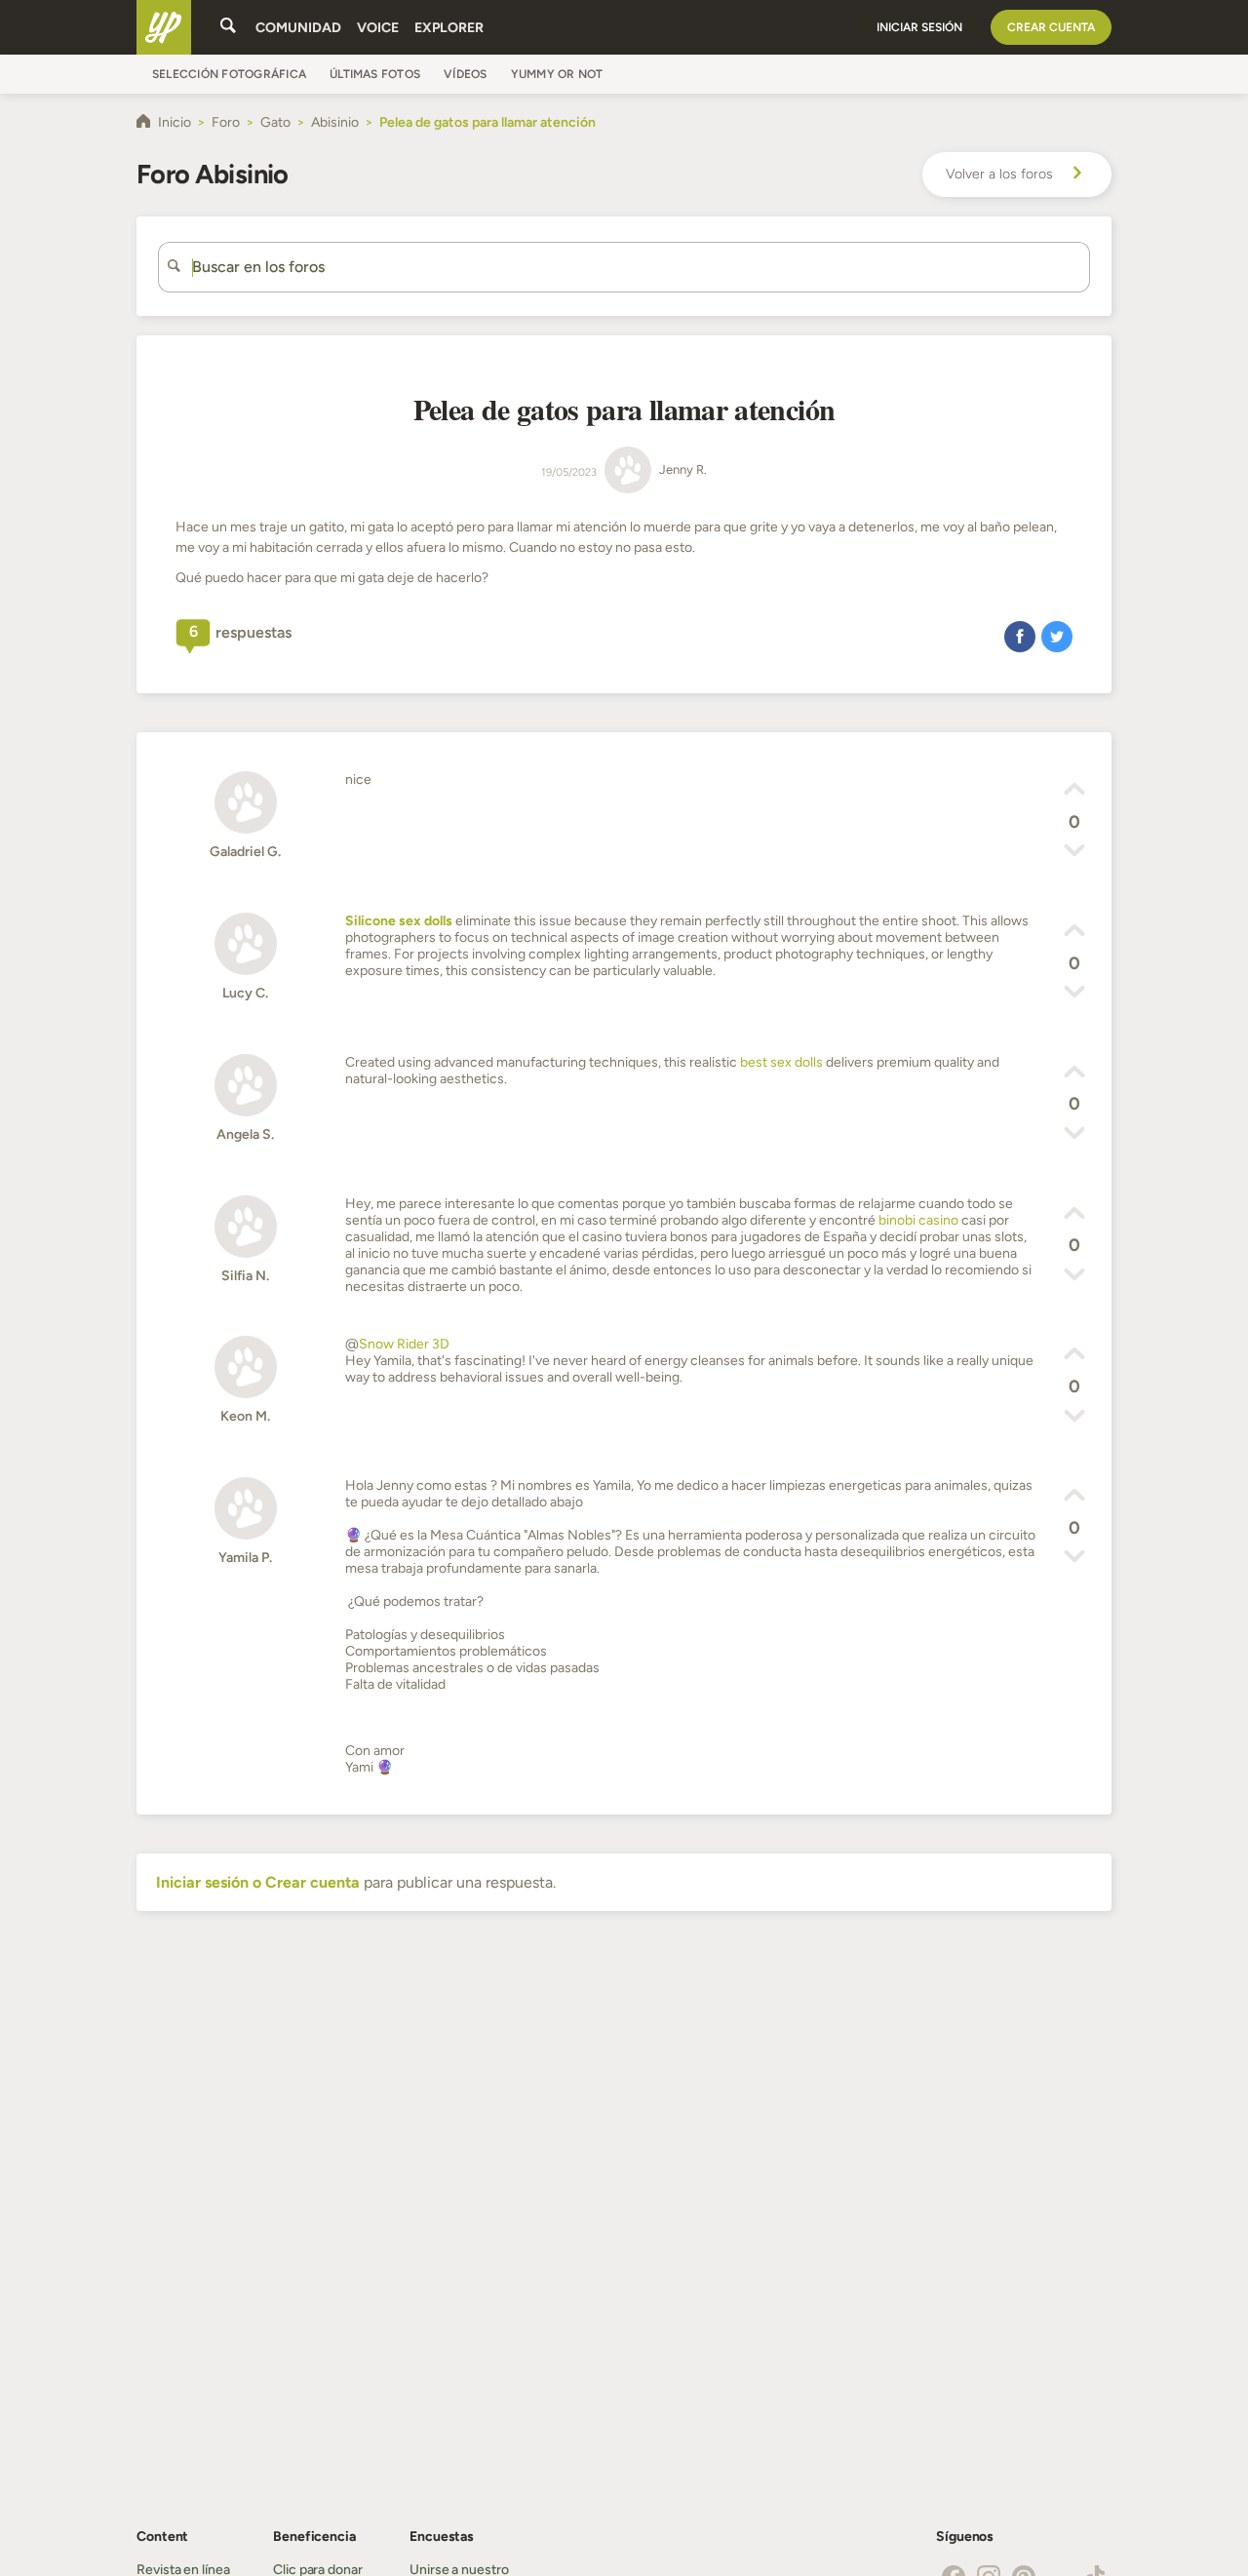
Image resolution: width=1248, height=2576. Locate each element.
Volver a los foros (999, 174)
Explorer (449, 28)
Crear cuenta (1051, 27)
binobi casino (918, 1220)
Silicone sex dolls (399, 921)
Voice (378, 28)
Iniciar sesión (919, 27)
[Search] (228, 27)
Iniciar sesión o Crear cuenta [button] (258, 1882)
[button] (1020, 636)
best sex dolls (781, 1062)
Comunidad (298, 28)
